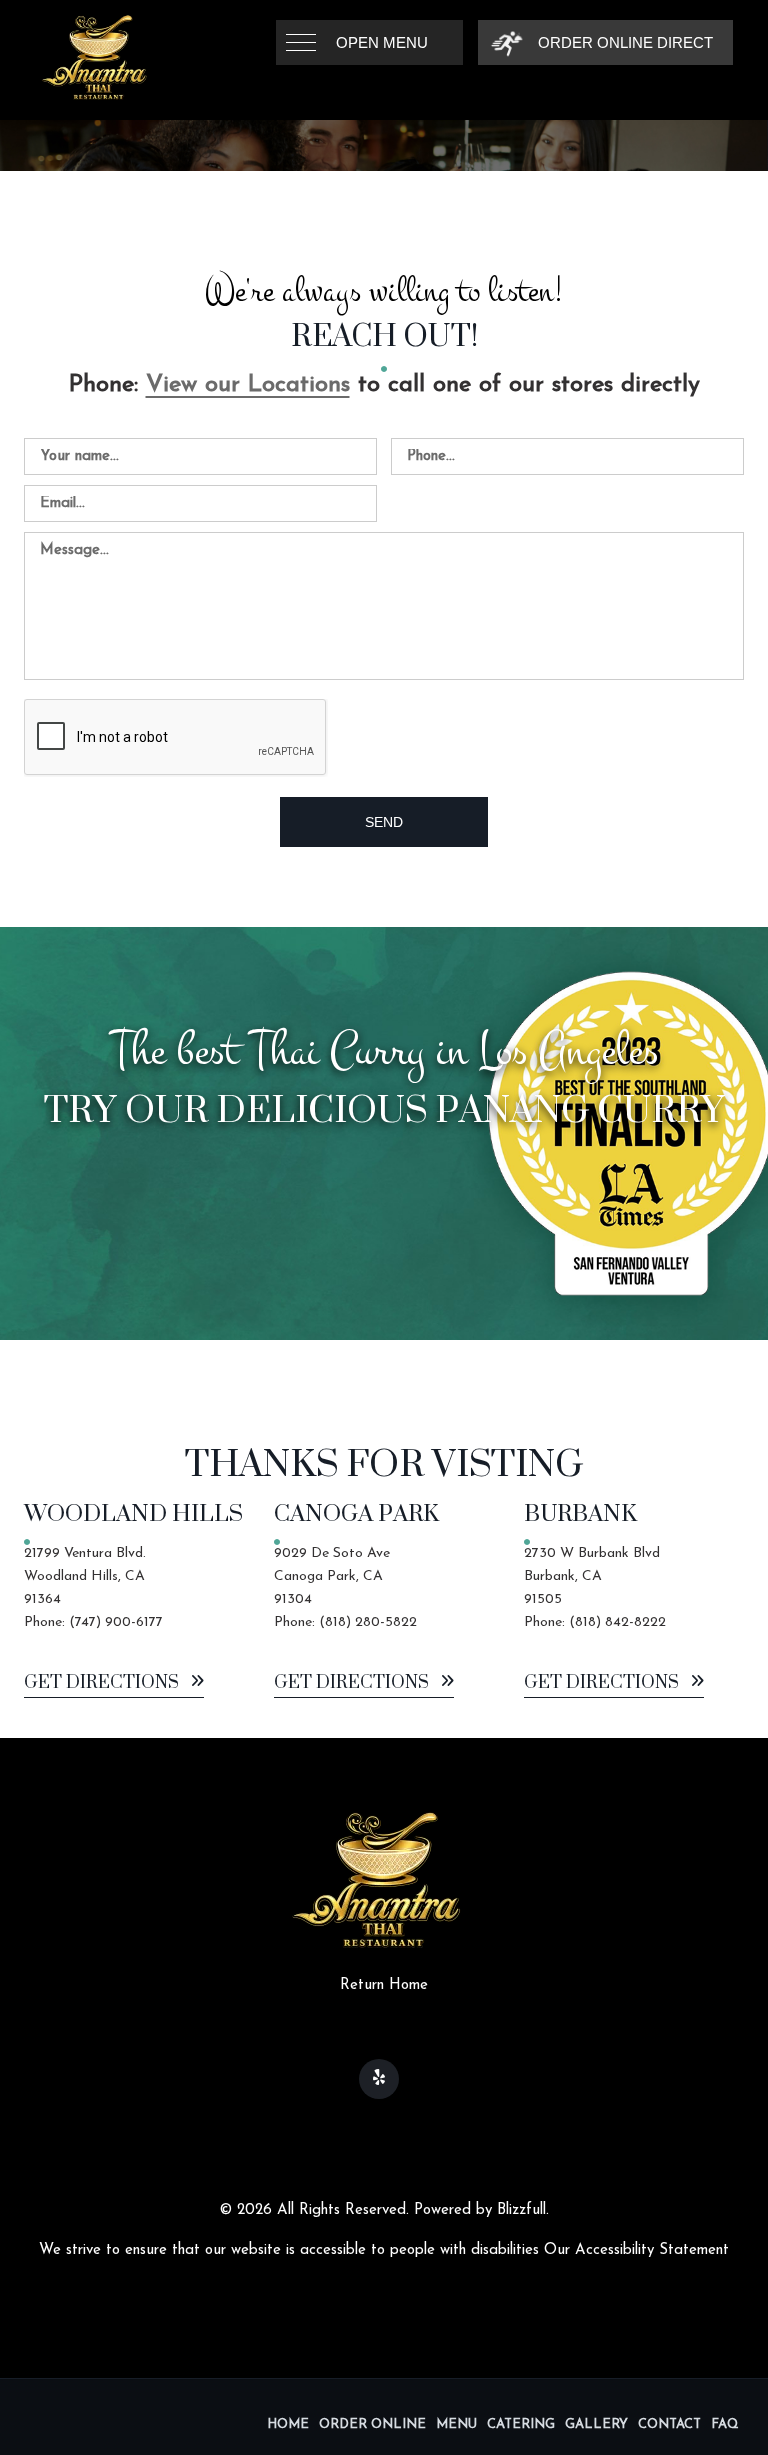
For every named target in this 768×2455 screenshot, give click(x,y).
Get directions (103, 1683)
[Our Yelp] (379, 2079)
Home (288, 2424)
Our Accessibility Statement (636, 2250)
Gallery (596, 2424)
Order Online (372, 2424)
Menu (456, 2424)
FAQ (725, 2424)
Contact (669, 2424)
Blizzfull (521, 2210)
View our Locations (248, 385)
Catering (521, 2424)
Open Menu (382, 42)
